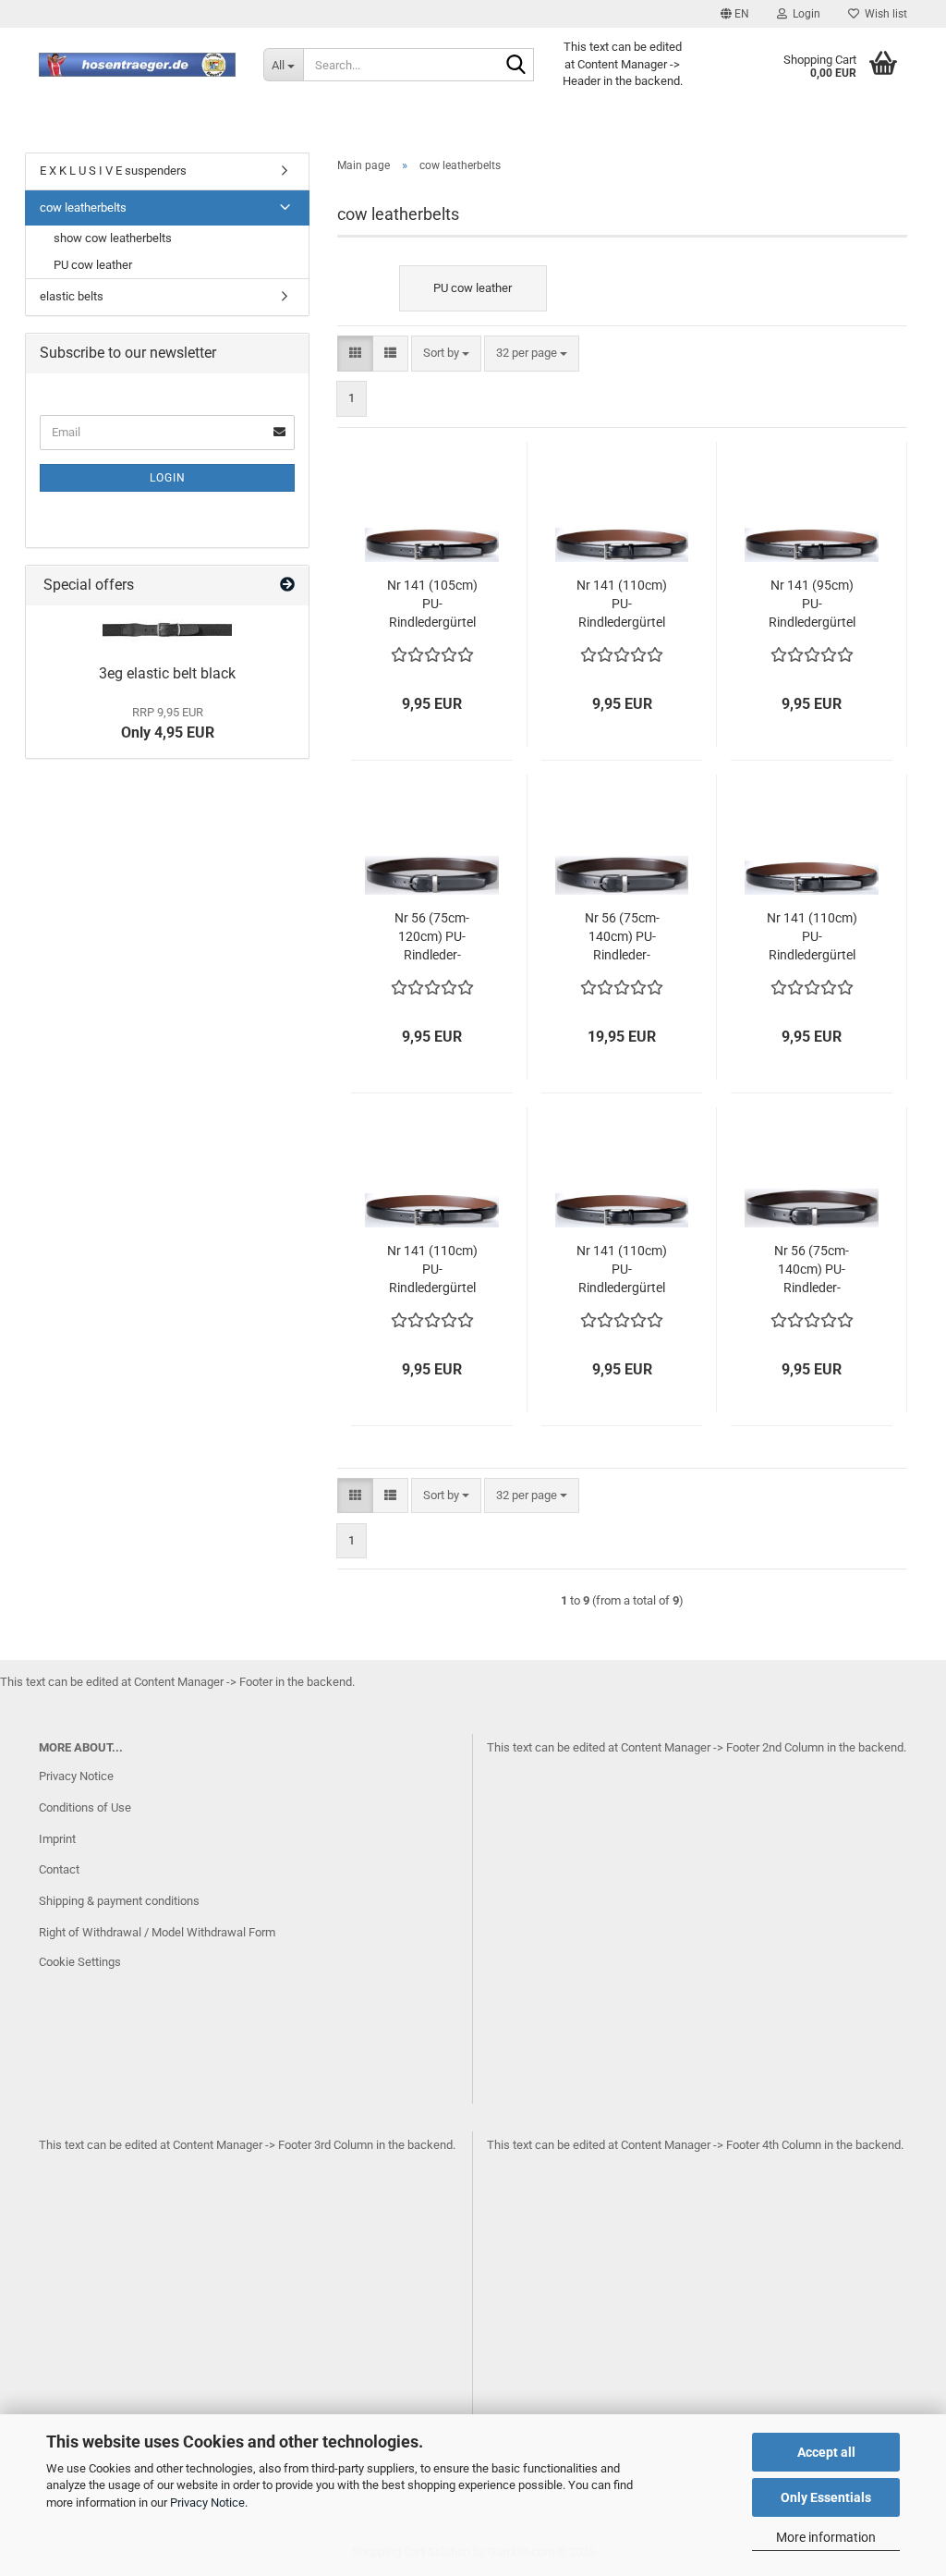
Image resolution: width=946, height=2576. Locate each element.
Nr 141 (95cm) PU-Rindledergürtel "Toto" (812, 604)
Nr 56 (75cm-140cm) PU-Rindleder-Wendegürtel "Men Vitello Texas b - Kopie (812, 1270)
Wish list (883, 14)
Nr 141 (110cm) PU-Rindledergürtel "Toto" (622, 604)
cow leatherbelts (83, 208)
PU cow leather (93, 265)
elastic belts (72, 296)
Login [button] (804, 14)
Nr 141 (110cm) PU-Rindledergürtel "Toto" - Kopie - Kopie (432, 1270)
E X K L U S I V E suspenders (113, 171)
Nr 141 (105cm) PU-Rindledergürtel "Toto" (432, 604)
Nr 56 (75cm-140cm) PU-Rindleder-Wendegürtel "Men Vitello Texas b (622, 937)
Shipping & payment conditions (119, 1901)
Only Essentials (826, 2497)
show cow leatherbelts (113, 238)
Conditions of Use (85, 1807)
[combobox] (446, 354)
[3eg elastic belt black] (167, 630)
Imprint (57, 1839)
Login (168, 478)
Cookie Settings (80, 1962)
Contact (59, 1869)
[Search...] (516, 66)
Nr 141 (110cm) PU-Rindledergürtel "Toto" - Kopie (812, 937)
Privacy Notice (207, 2503)
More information (826, 2537)
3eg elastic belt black (167, 673)
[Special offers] (287, 586)
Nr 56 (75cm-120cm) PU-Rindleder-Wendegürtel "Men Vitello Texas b (432, 937)
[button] (735, 14)
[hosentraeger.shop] (137, 65)
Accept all (826, 2452)
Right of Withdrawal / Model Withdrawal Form (157, 1932)
